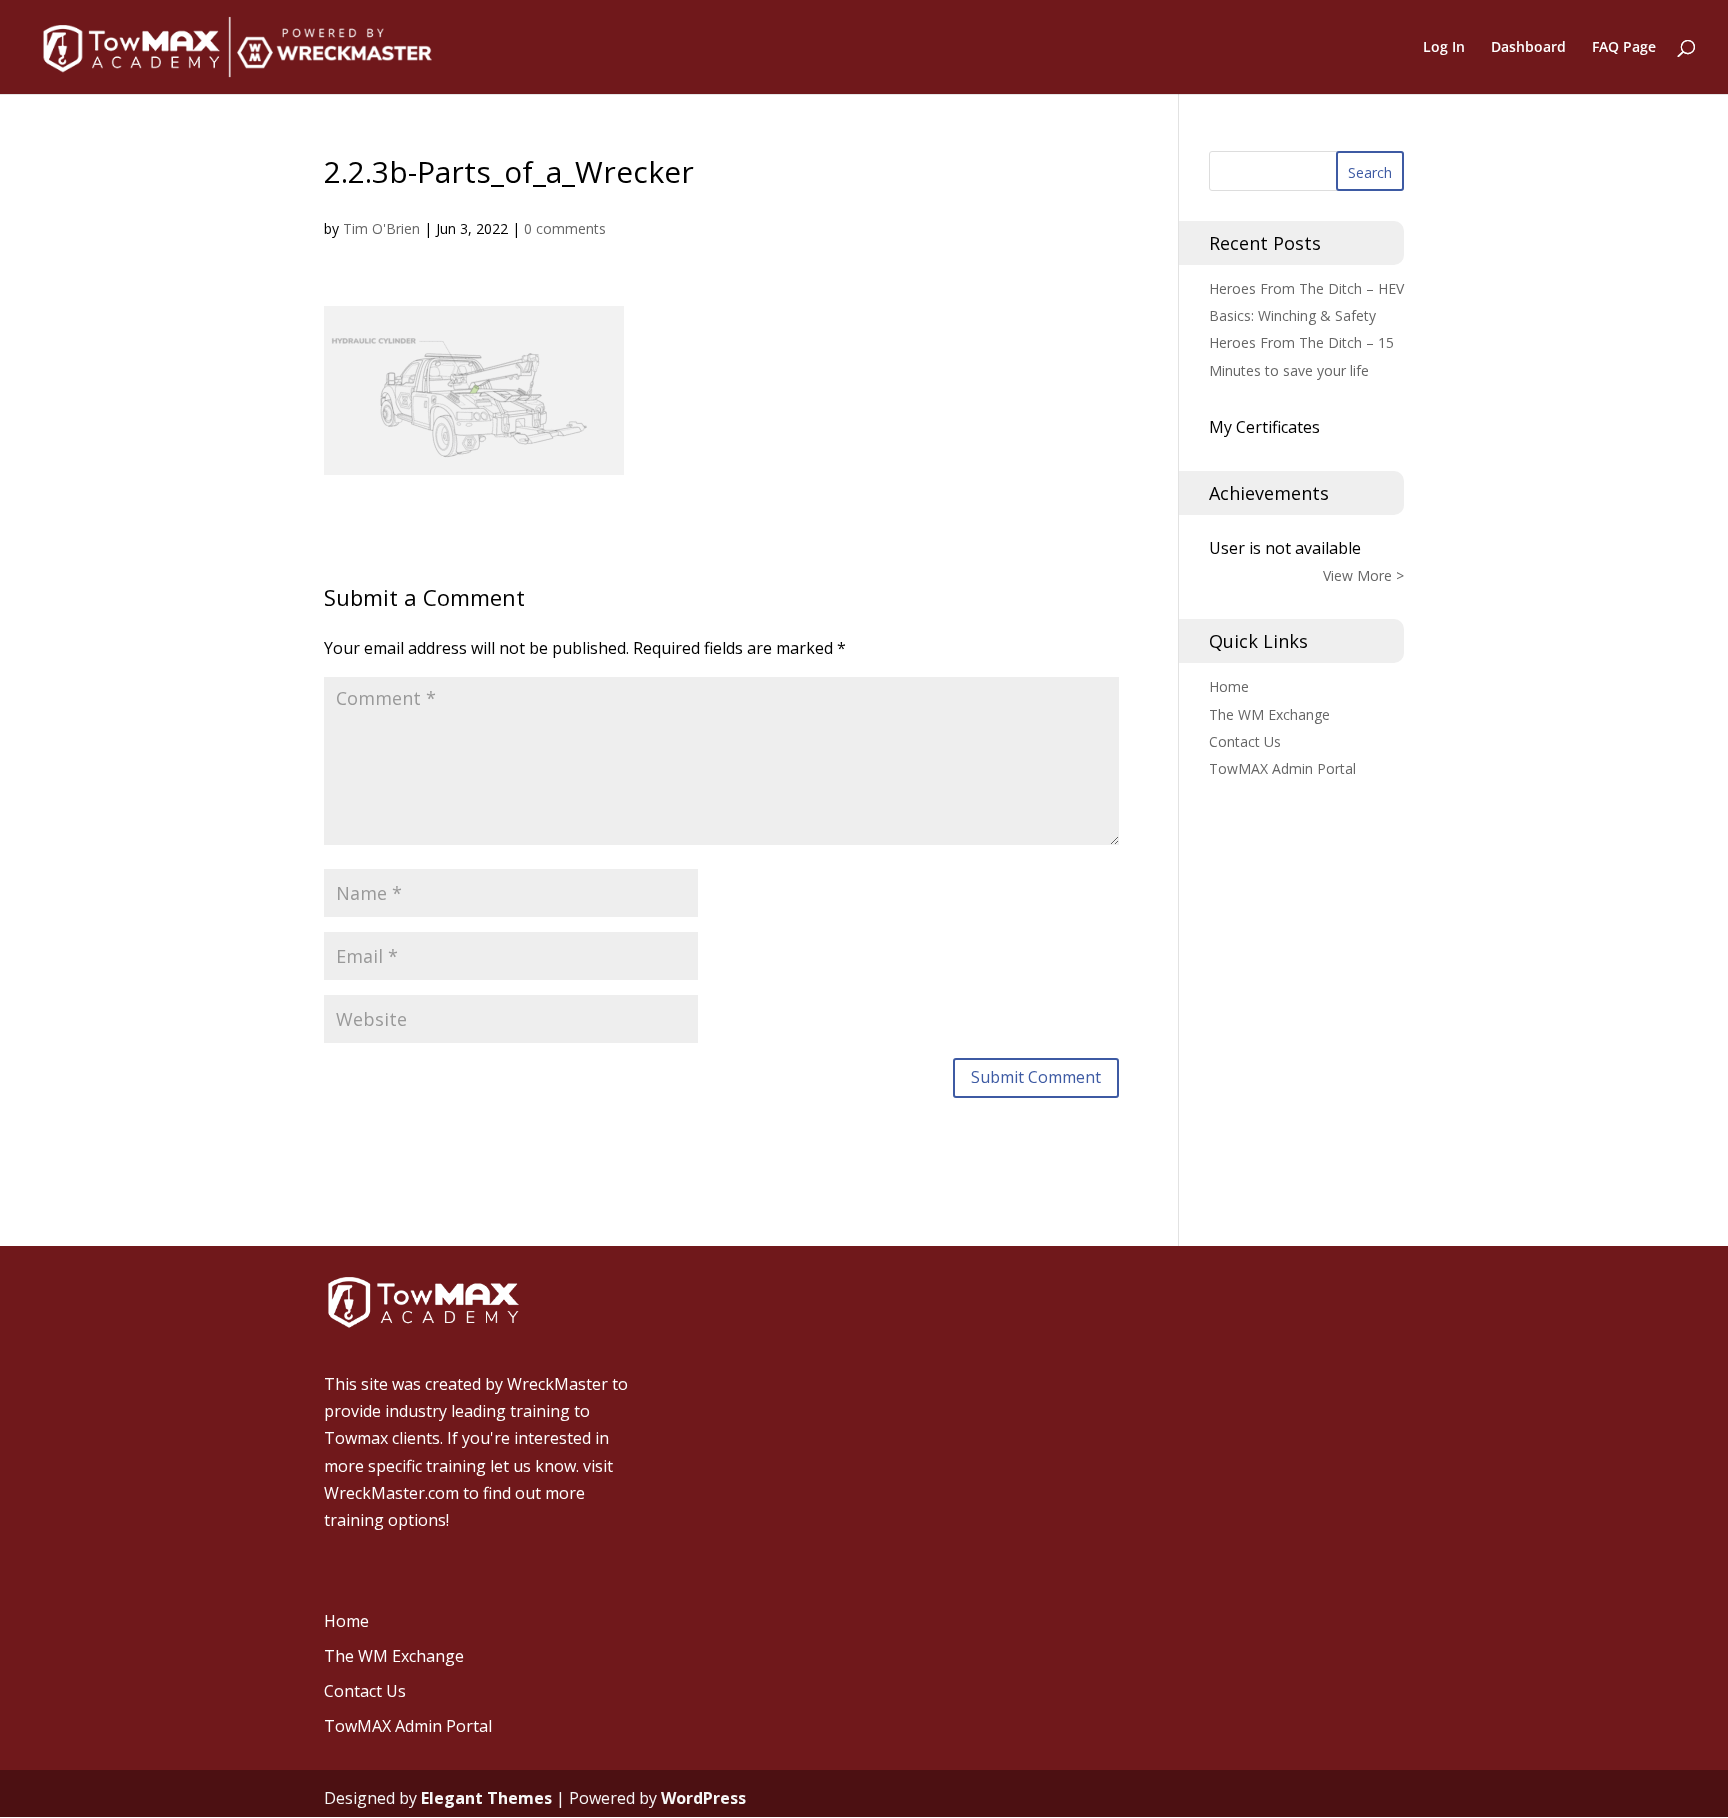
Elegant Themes (486, 1798)
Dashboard (1528, 48)
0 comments (565, 228)
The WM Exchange (1269, 714)
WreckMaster (557, 1384)
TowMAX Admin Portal (1282, 768)
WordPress (703, 1798)
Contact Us (1245, 741)
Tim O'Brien (381, 228)
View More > (1363, 575)
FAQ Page (1624, 48)
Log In (1444, 48)
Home (1229, 686)
